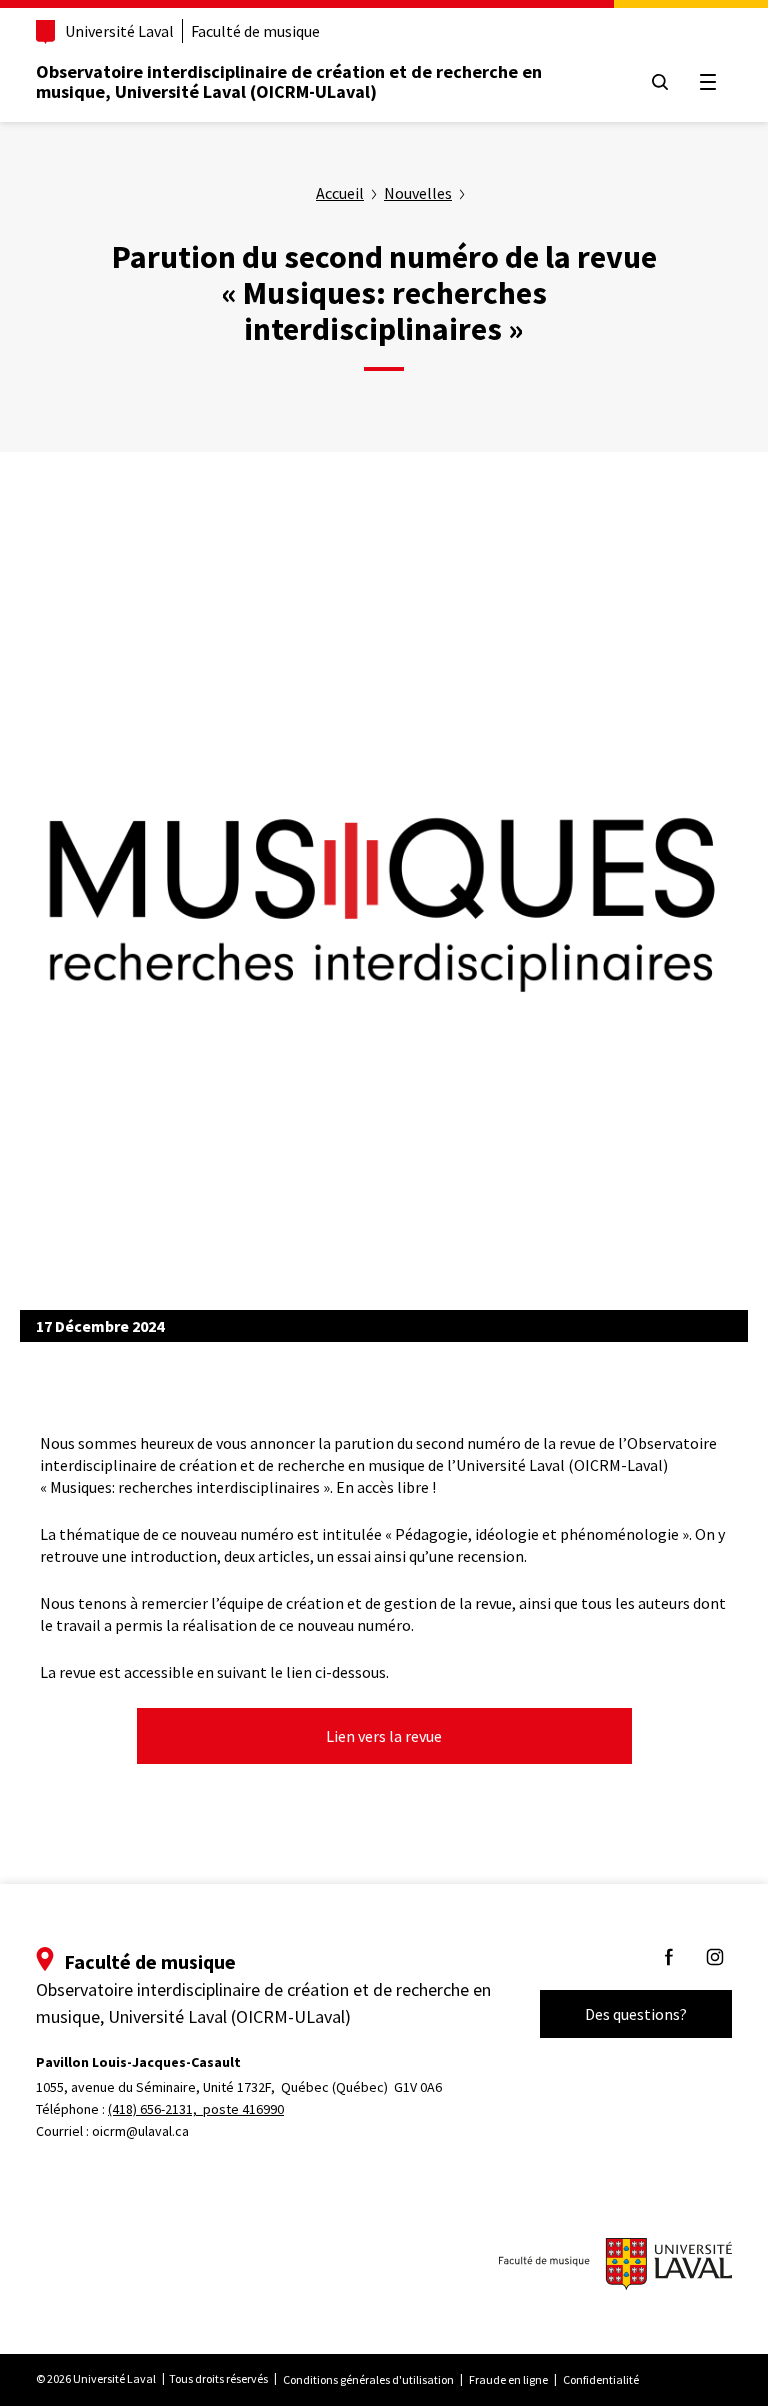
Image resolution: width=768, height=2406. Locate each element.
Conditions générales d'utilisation (368, 2379)
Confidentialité (601, 2379)
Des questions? (636, 2014)
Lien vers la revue (384, 1736)
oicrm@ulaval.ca (140, 2131)
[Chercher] (660, 82)
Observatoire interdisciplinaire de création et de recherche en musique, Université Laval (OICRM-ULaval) (289, 81)
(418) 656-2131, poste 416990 (196, 2109)
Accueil (340, 193)
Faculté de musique (255, 31)
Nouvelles (418, 193)
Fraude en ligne (508, 2379)
